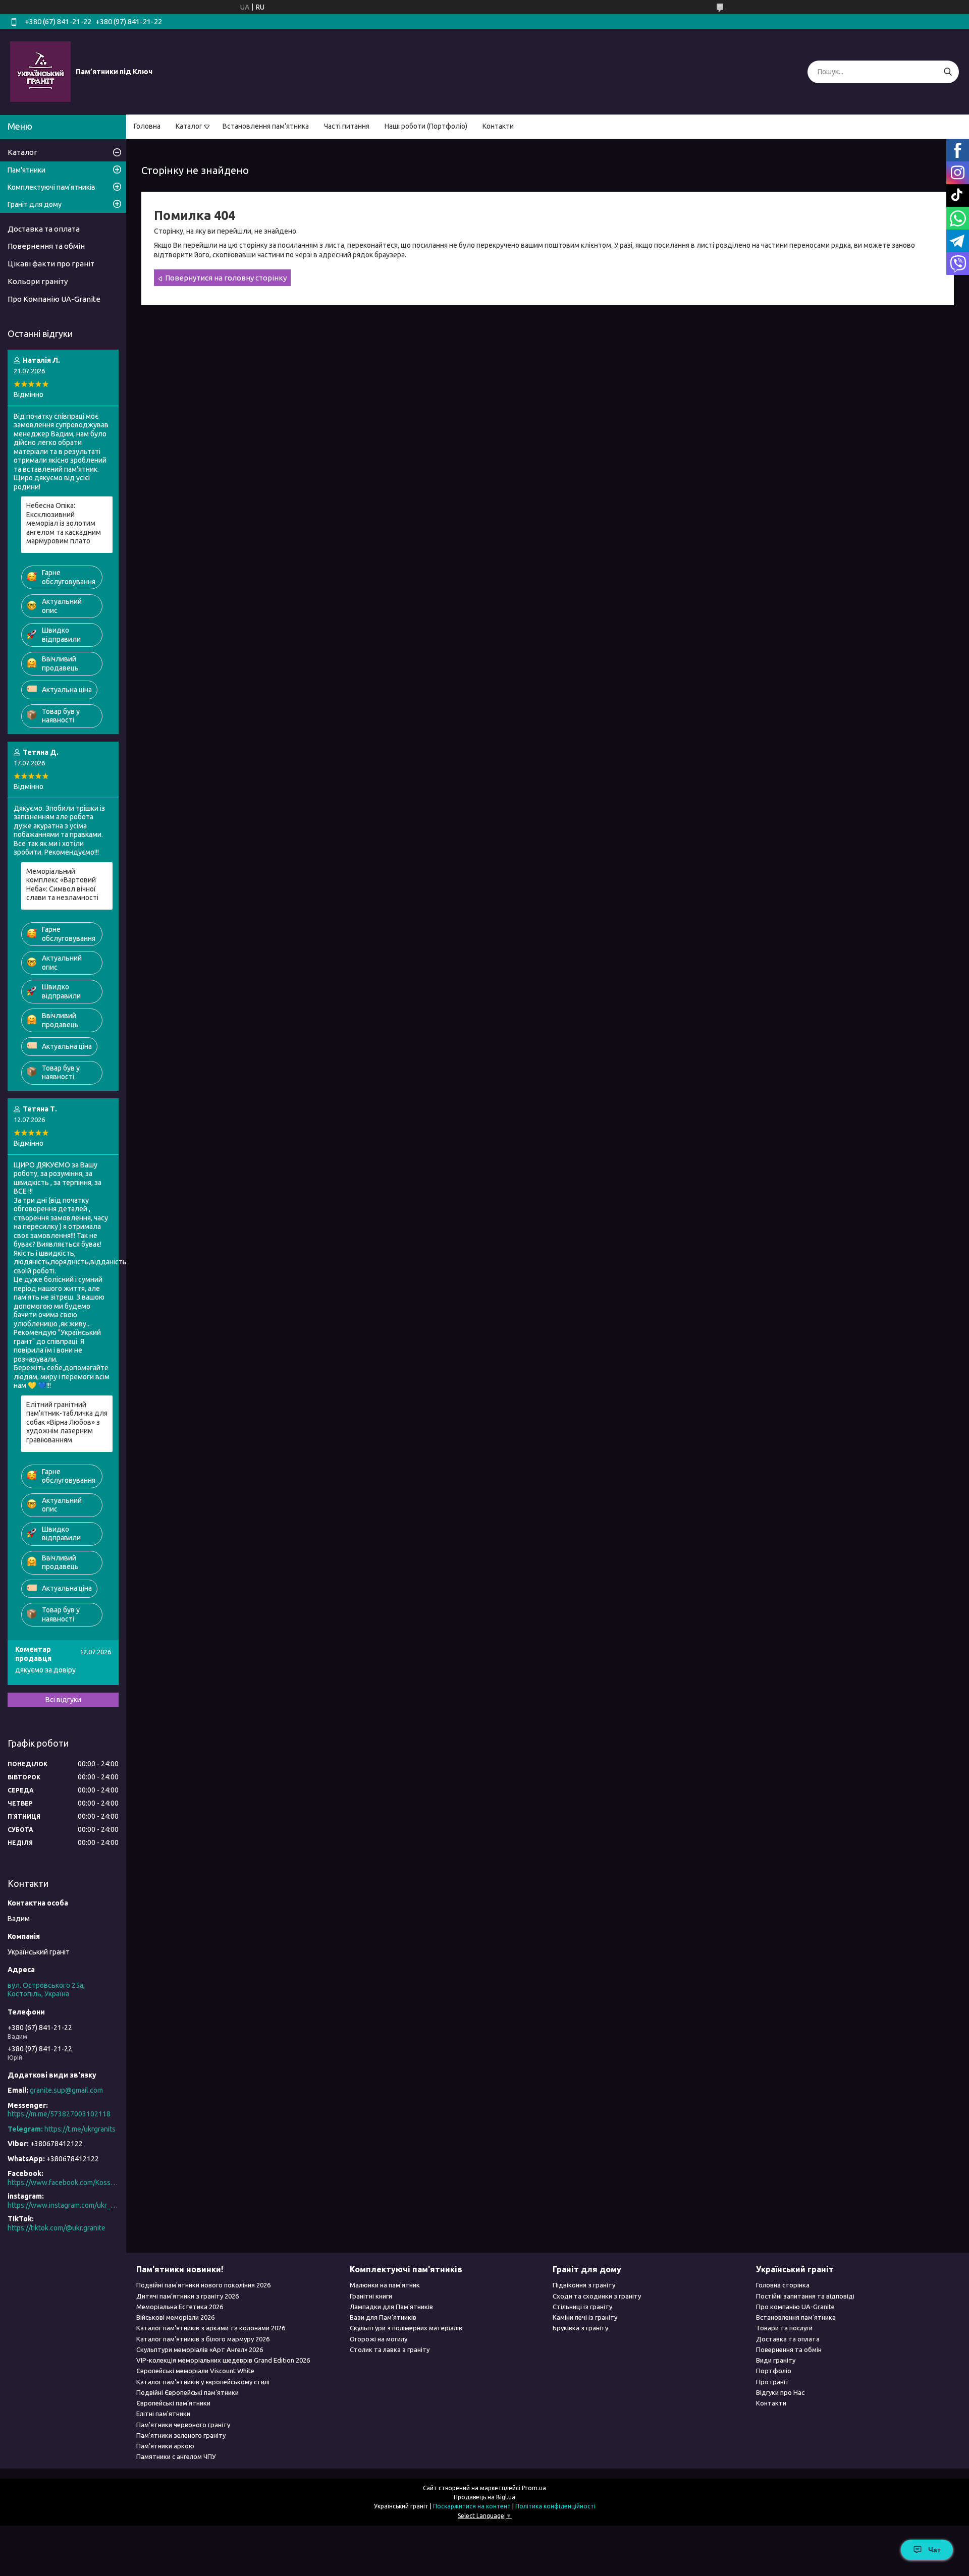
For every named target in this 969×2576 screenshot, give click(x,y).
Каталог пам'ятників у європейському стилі (203, 2382)
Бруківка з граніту (580, 2328)
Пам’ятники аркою (165, 2446)
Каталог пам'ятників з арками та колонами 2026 (211, 2328)
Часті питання (347, 126)
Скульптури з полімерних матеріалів (406, 2328)
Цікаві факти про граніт (51, 264)
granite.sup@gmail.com (66, 2090)
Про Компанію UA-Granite (54, 299)
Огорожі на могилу (379, 2339)
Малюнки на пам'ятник (385, 2285)
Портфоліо (774, 2371)
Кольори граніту (38, 281)
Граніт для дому (35, 204)
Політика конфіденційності (555, 2506)
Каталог (189, 126)
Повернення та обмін (46, 246)
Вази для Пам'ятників (383, 2317)
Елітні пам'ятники (163, 2414)
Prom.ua (534, 2488)
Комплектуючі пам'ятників (51, 187)
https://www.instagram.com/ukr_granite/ (63, 2205)
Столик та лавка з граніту (390, 2349)
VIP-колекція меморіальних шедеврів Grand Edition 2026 (223, 2360)
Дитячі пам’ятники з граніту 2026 (187, 2296)
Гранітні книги (371, 2296)
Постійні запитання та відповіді (805, 2296)
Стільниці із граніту (582, 2307)
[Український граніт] (40, 71)
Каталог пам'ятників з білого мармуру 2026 (203, 2339)
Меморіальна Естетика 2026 (180, 2307)
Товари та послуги (784, 2328)
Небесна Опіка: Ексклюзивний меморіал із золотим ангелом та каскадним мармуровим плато (64, 523)
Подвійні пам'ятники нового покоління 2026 (203, 2285)
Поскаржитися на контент (472, 2506)
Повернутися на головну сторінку (226, 278)
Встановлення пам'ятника (266, 126)
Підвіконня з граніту (584, 2285)
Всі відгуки (63, 1700)
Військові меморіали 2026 (175, 2317)
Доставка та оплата (44, 229)
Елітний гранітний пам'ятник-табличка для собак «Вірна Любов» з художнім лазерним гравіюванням (67, 1422)
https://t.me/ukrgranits (80, 2129)
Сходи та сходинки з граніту (597, 2296)
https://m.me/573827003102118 (59, 2114)
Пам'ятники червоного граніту (183, 2425)
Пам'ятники (26, 170)
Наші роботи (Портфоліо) (426, 126)
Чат (934, 2550)
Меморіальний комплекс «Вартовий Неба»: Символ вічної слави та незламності (62, 885)
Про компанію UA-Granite (795, 2307)
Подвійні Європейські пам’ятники (187, 2392)
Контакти (498, 126)
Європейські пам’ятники (173, 2403)
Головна (147, 126)
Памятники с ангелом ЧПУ (176, 2456)
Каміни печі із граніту (585, 2317)
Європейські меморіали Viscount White (195, 2371)
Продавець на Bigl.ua (484, 2497)
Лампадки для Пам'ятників (391, 2307)
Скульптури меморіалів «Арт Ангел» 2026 (200, 2349)
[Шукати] (948, 72)
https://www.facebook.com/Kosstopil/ (63, 2182)
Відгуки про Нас (780, 2392)
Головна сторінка (783, 2285)
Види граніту (776, 2360)
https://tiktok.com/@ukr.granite (57, 2228)
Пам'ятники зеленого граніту (181, 2435)
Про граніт (773, 2382)
